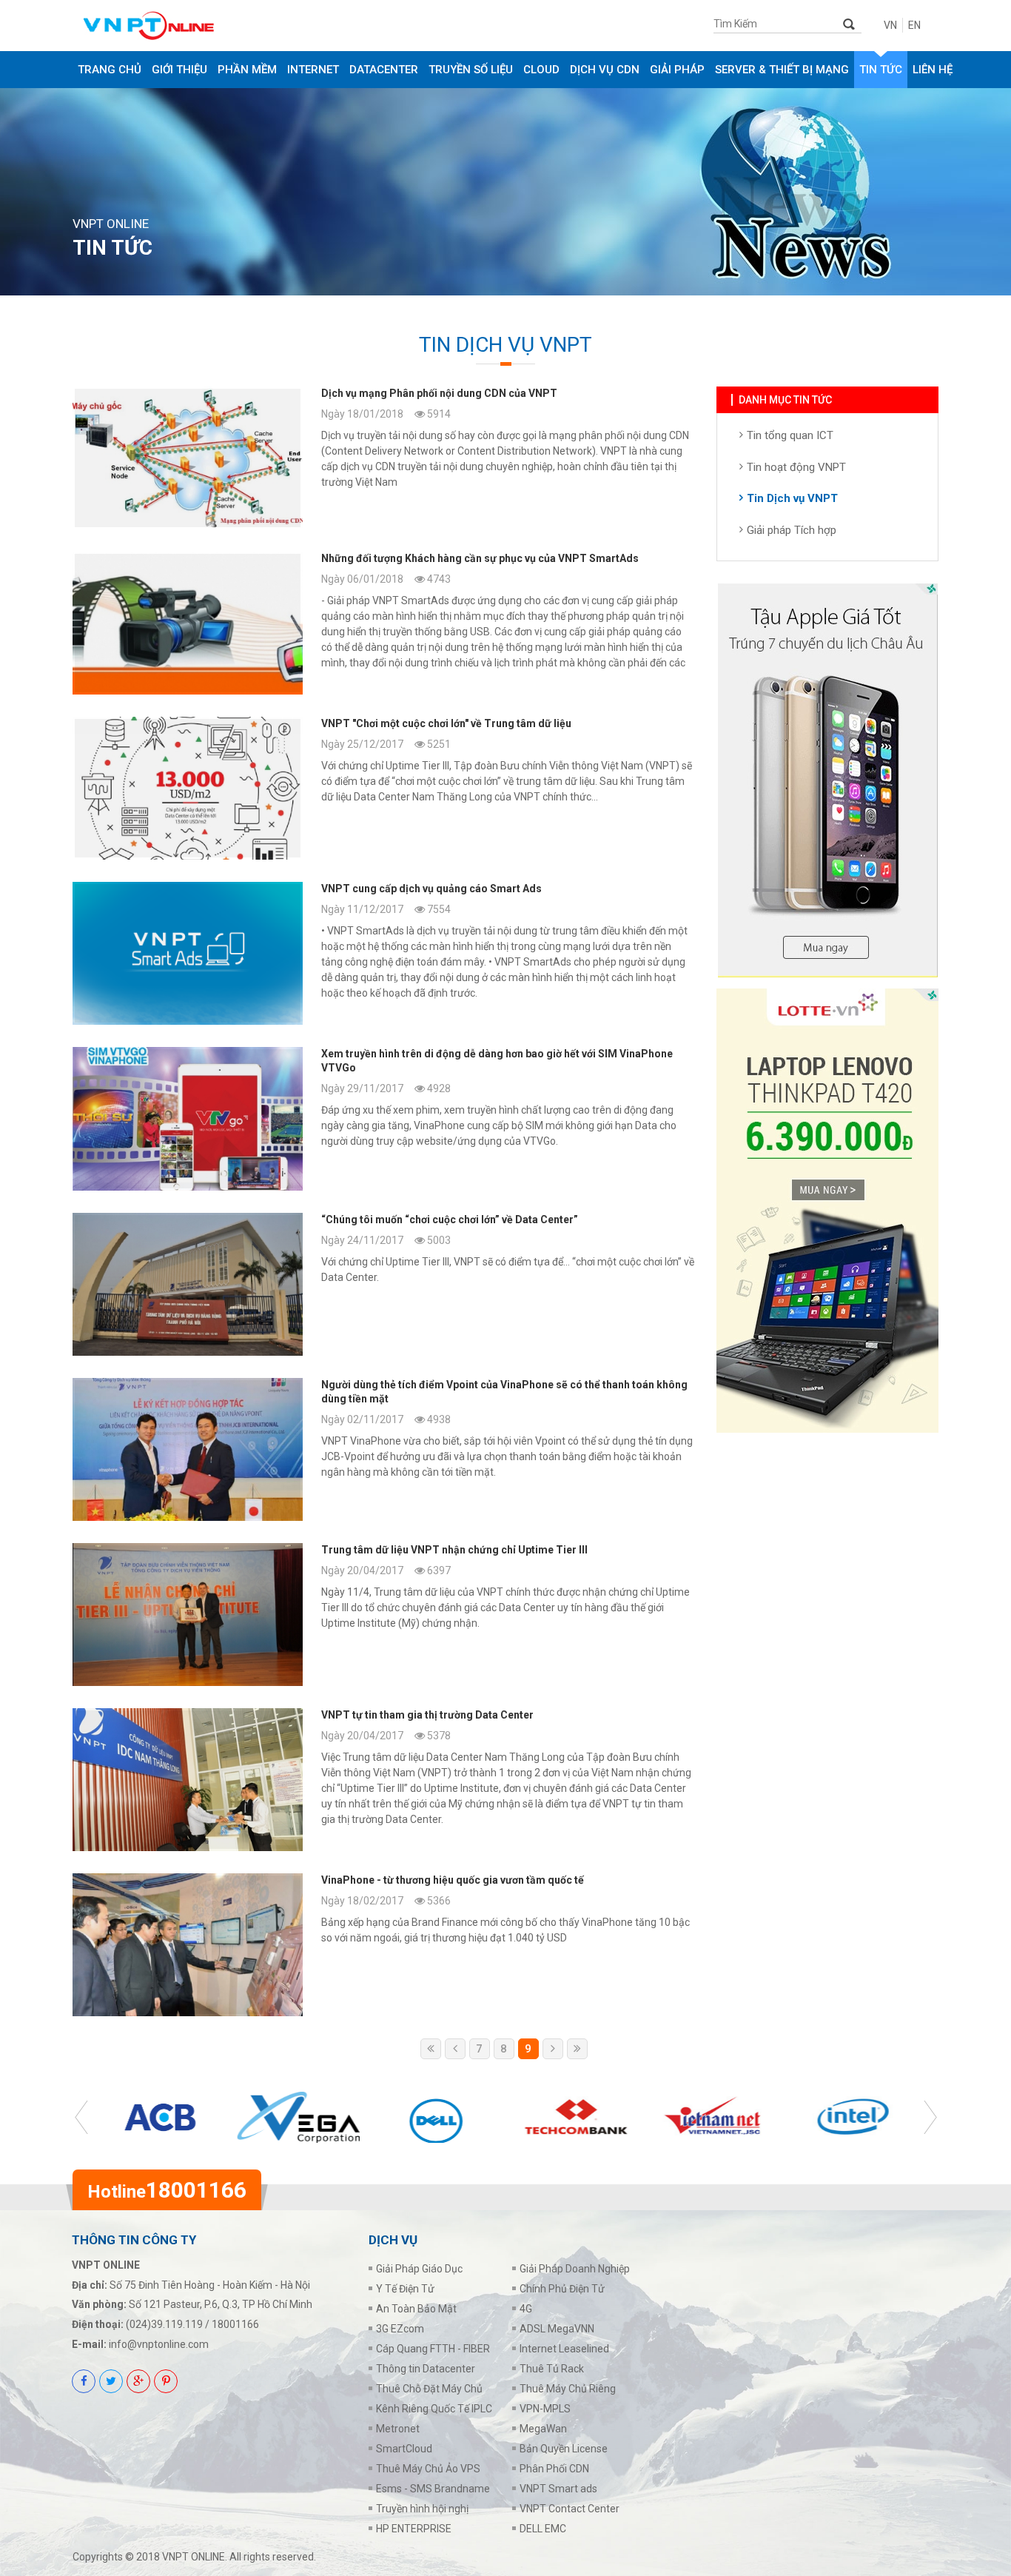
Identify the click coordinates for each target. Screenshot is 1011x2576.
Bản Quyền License (564, 2449)
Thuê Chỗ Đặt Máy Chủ (429, 2389)
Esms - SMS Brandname (433, 2489)
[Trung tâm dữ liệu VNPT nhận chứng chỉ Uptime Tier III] (383, 1615)
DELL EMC (543, 2529)
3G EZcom (400, 2329)
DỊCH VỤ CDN (605, 70)
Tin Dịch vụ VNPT (792, 498)
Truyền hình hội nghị (422, 2509)
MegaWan (543, 2429)
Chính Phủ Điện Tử (562, 2289)
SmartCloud (404, 2449)
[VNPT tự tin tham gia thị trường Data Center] (383, 1780)
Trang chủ (110, 70)
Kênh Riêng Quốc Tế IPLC (434, 2409)
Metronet (398, 2429)
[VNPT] (383, 788)
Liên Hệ (933, 70)
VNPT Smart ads (558, 2489)
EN (914, 25)
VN (890, 25)
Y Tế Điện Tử (405, 2289)
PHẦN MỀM (247, 70)
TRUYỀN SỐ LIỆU (471, 70)
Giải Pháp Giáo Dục (419, 2269)
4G (526, 2309)
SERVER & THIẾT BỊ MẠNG (782, 70)
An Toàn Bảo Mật (416, 2309)
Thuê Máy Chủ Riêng (568, 2389)
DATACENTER (384, 70)
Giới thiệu (179, 70)
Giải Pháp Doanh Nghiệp (575, 2269)
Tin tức (881, 70)
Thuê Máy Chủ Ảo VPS (428, 2469)
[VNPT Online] (189, 26)
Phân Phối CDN (554, 2469)
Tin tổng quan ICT (790, 435)
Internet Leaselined (564, 2349)
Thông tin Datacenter (426, 2369)
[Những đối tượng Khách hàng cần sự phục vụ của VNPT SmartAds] (383, 623)
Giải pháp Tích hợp (792, 530)
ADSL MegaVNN (557, 2329)
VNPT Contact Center (570, 2509)
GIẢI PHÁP (677, 70)
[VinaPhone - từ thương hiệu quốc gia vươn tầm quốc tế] (383, 1945)
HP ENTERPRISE (414, 2529)
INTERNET (313, 70)
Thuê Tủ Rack (552, 2369)
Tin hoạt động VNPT (796, 467)
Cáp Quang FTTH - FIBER (433, 2349)
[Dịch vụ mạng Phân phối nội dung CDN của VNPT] (383, 458)
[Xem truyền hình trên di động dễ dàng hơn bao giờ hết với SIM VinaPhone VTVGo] (383, 1118)
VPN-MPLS (545, 2409)
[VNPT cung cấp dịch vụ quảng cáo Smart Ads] (383, 953)
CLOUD (541, 70)
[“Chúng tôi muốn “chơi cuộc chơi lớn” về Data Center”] (383, 1284)
